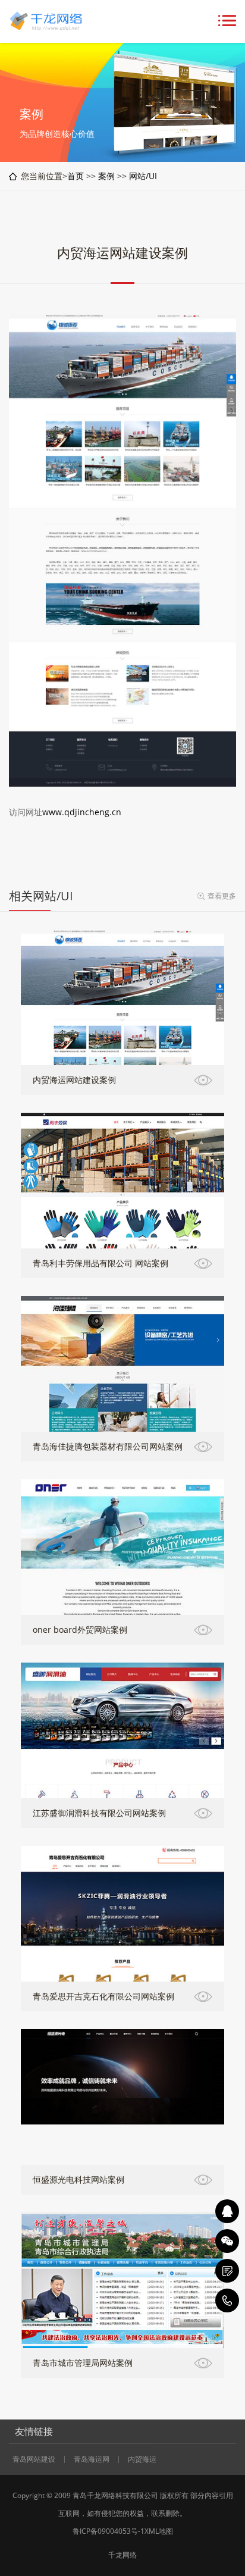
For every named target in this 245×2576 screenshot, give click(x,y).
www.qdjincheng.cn (82, 812)
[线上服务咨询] (227, 2211)
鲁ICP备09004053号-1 (109, 2531)
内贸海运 (142, 2459)
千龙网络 (122, 2555)
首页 (76, 176)
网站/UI (143, 176)
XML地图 (159, 2531)
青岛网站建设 (34, 2459)
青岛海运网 (92, 2459)
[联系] (227, 2271)
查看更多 (222, 896)
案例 (106, 176)
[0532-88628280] (227, 2300)
